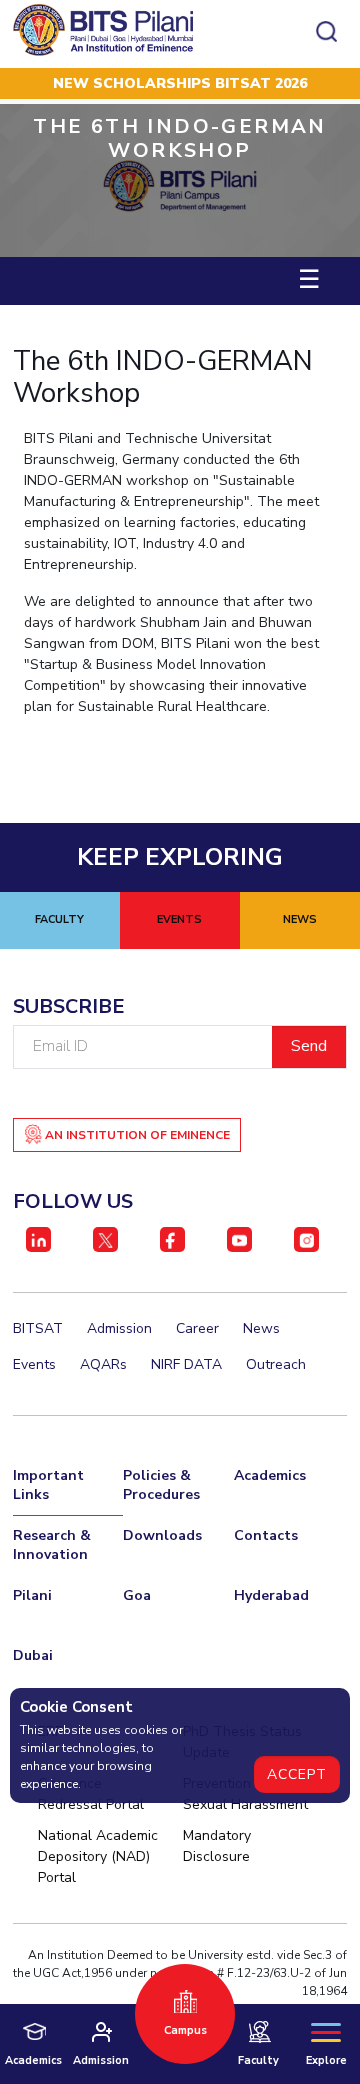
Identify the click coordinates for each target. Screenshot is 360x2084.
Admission (119, 1328)
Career (197, 1328)
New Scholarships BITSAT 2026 (180, 83)
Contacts (266, 1535)
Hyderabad (271, 1595)
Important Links (48, 1485)
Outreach (276, 1364)
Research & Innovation (52, 1545)
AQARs (103, 1364)
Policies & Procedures (161, 1485)
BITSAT (38, 1328)
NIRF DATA (186, 1364)
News (261, 1328)
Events (34, 1364)
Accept (297, 1774)
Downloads (162, 1535)
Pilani (32, 1595)
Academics (270, 1475)
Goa (137, 1595)
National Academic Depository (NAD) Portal (98, 1856)
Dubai (33, 1655)
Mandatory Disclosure (217, 1846)
